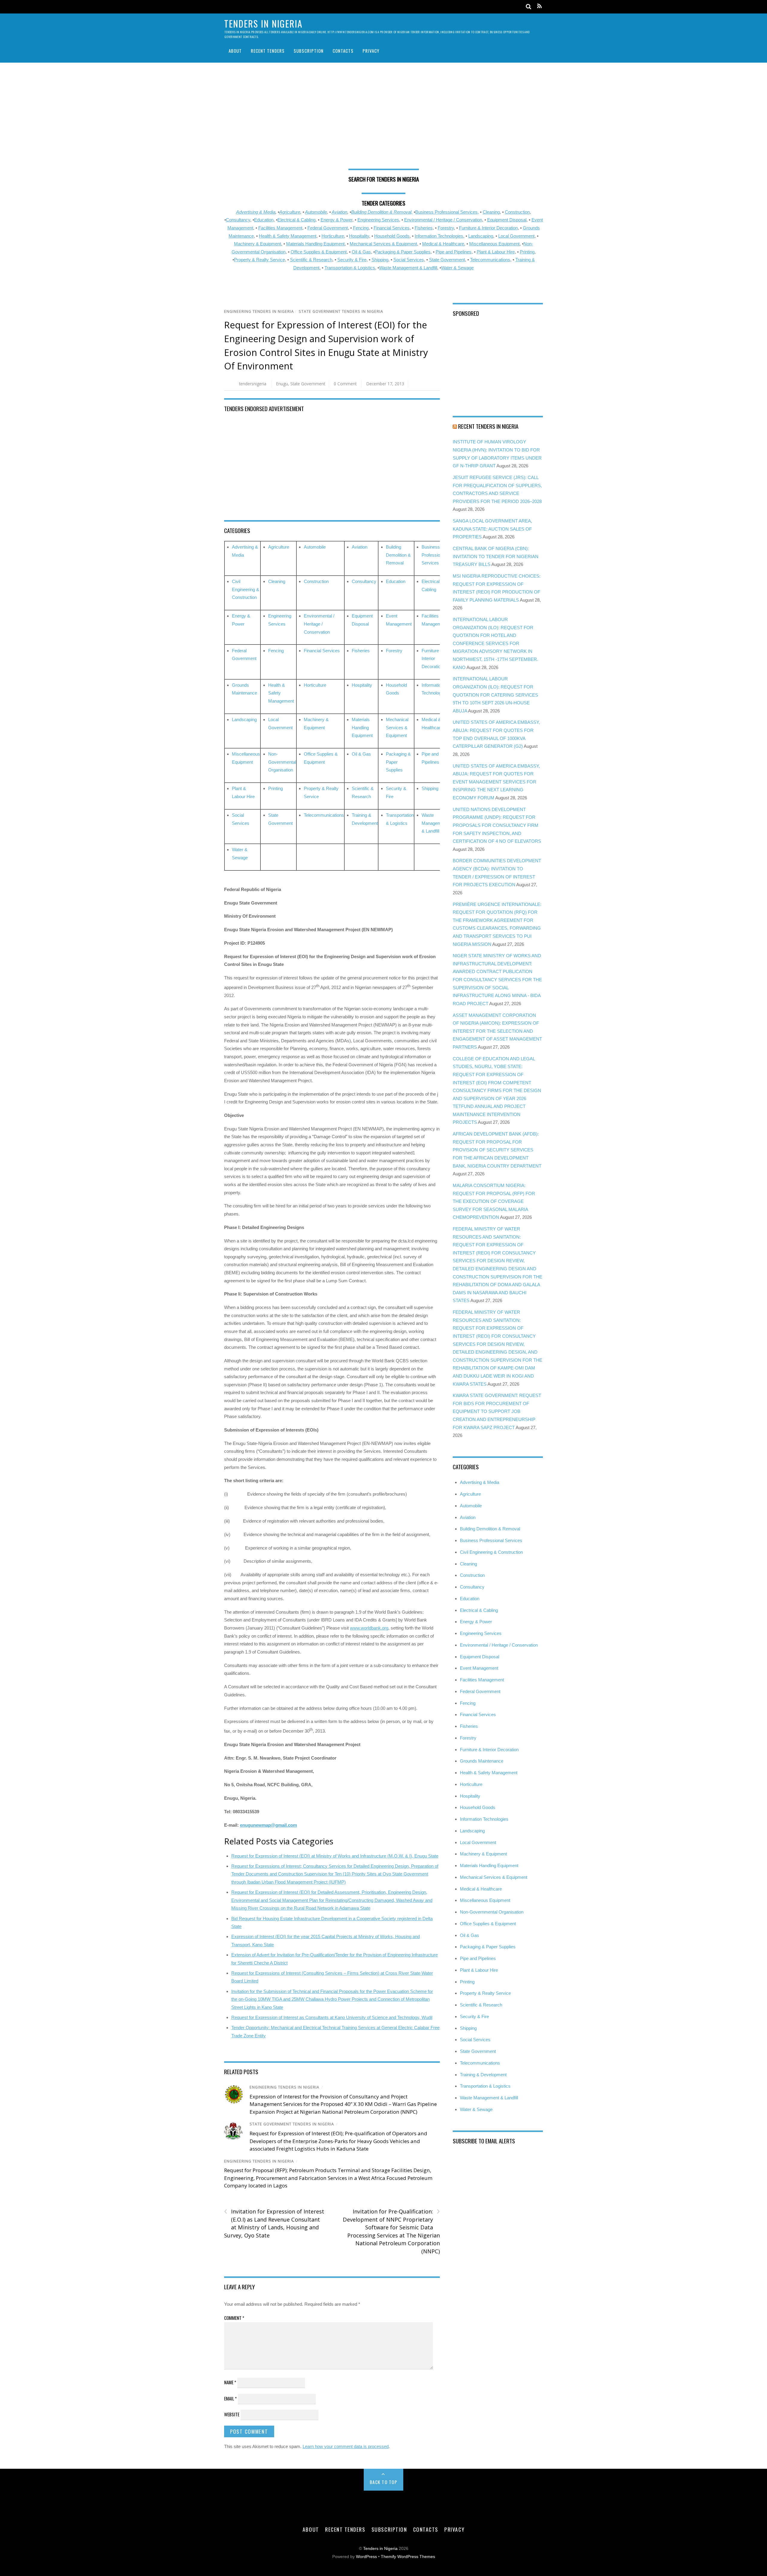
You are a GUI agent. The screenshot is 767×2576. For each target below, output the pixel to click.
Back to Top (384, 2482)
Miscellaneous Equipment (494, 244)
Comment (234, 2318)
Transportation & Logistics (350, 268)
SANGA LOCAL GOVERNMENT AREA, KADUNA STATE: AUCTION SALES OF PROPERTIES (492, 529)
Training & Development (483, 2075)
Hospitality (359, 236)
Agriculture (290, 212)
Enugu (282, 384)
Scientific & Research (311, 260)
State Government (447, 260)
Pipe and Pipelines (454, 252)
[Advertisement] (383, 118)
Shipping (380, 260)
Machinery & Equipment (258, 244)
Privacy (371, 51)
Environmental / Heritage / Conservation (443, 220)
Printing (527, 252)
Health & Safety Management (288, 236)
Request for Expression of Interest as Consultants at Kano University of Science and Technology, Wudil (332, 2017)
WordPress (366, 2557)
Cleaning (491, 212)
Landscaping (481, 236)
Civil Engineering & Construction (246, 589)
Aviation (339, 212)
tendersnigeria (253, 384)
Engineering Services (378, 220)
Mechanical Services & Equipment (383, 244)
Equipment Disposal (507, 220)
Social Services (409, 260)
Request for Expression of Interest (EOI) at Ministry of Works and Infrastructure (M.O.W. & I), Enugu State (335, 1856)
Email (230, 2398)
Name (230, 2382)
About (235, 51)
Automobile (316, 212)
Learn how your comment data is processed (346, 2446)
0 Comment (345, 384)
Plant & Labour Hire (496, 252)
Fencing (361, 228)
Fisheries (424, 228)
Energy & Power (336, 220)
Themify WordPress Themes (408, 2557)
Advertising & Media (256, 212)
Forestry (446, 228)
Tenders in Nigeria (380, 2549)
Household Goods (392, 236)
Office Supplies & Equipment (319, 252)
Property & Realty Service (259, 260)
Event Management (479, 1668)
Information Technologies (439, 236)
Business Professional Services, (447, 212)
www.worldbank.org (369, 1628)
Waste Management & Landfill (408, 268)
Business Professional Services (434, 555)
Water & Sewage (457, 268)
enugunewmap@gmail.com (268, 1825)
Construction (517, 212)
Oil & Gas (361, 252)
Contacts (343, 51)
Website (232, 2414)
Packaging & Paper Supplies (403, 252)
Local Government (516, 236)
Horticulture (333, 236)
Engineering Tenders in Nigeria (259, 311)
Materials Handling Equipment (315, 244)
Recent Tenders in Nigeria (488, 426)
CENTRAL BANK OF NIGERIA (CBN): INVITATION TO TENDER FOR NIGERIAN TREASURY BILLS (496, 556)
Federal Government (328, 228)
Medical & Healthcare (443, 244)
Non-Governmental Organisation (282, 762)
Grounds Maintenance (482, 1761)
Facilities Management (280, 228)
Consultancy (238, 220)
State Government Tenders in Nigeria (341, 311)
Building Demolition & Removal (398, 555)
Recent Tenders (268, 51)
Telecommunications (490, 260)
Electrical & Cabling (296, 220)
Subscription (309, 51)
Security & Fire (352, 260)
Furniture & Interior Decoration (488, 228)
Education (264, 220)
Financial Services (392, 228)
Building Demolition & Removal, (382, 212)
